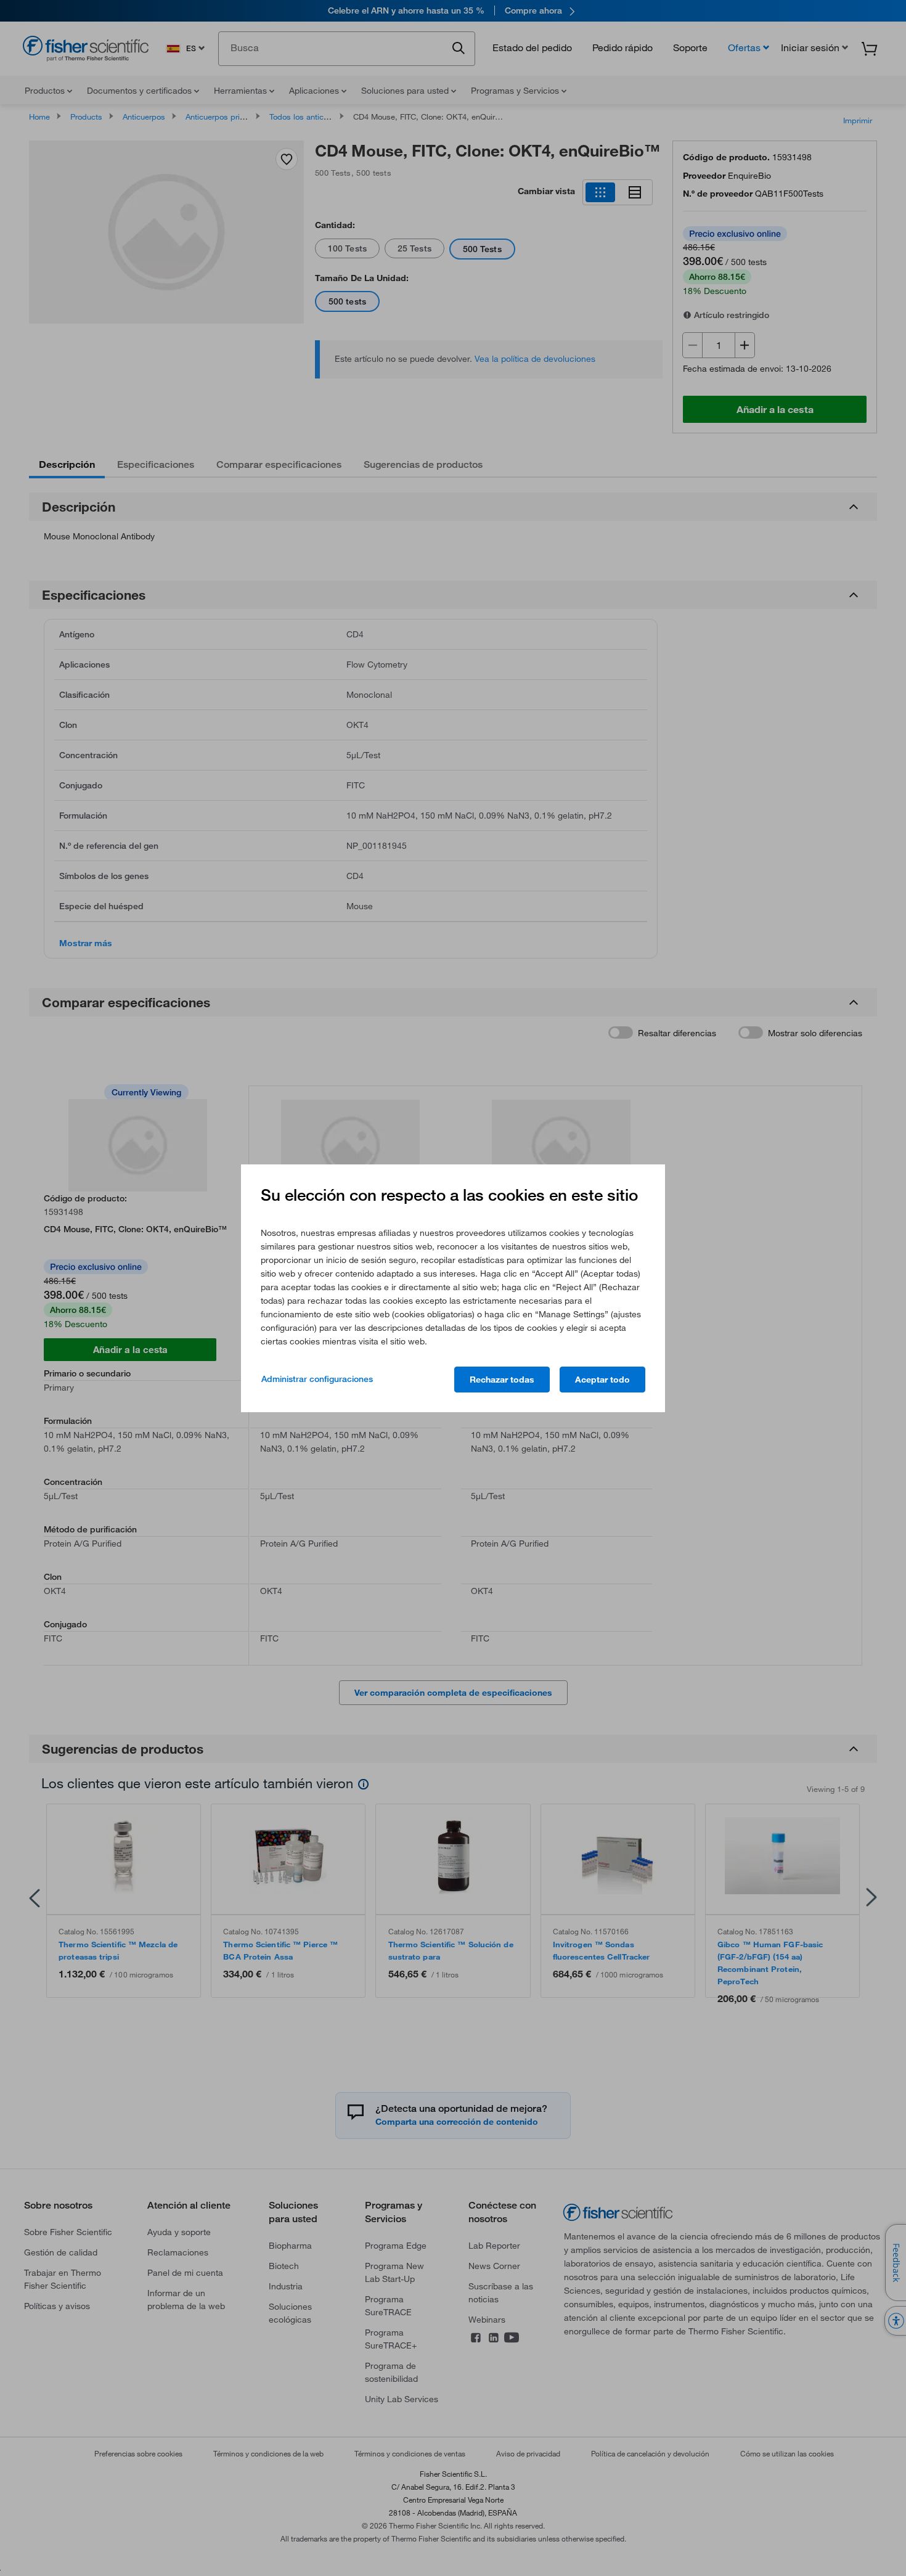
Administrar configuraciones (317, 1379)
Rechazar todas (502, 1380)
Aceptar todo (602, 1380)
